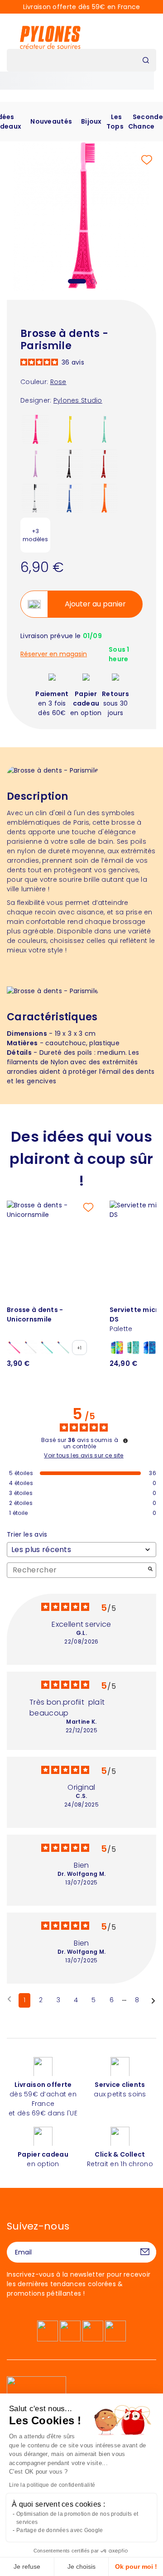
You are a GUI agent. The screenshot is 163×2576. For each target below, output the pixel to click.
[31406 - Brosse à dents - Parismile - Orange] (104, 498)
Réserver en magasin (54, 654)
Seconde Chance (146, 122)
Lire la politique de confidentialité (52, 2485)
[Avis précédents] (9, 1999)
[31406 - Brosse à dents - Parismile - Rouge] (104, 463)
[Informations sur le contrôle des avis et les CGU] (125, 1441)
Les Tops (115, 122)
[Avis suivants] (153, 2001)
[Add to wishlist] (147, 160)
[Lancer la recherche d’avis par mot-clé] (150, 1570)
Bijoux (91, 121)
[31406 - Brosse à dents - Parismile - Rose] (35, 429)
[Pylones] (50, 37)
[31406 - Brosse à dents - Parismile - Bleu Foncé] (70, 498)
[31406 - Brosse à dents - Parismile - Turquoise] (104, 429)
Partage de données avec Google (60, 2530)
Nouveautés (51, 121)
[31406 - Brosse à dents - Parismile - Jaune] (70, 429)
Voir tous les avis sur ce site (84, 1456)
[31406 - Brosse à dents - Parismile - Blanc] (35, 498)
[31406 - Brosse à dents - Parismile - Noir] (70, 463)
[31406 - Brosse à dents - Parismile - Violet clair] (35, 463)
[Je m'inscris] (145, 2252)
